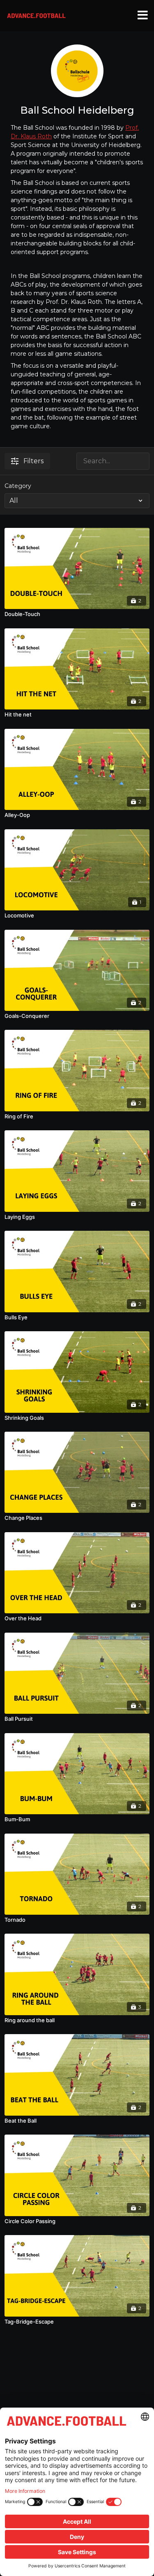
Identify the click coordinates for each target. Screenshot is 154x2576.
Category (18, 486)
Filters (33, 461)
